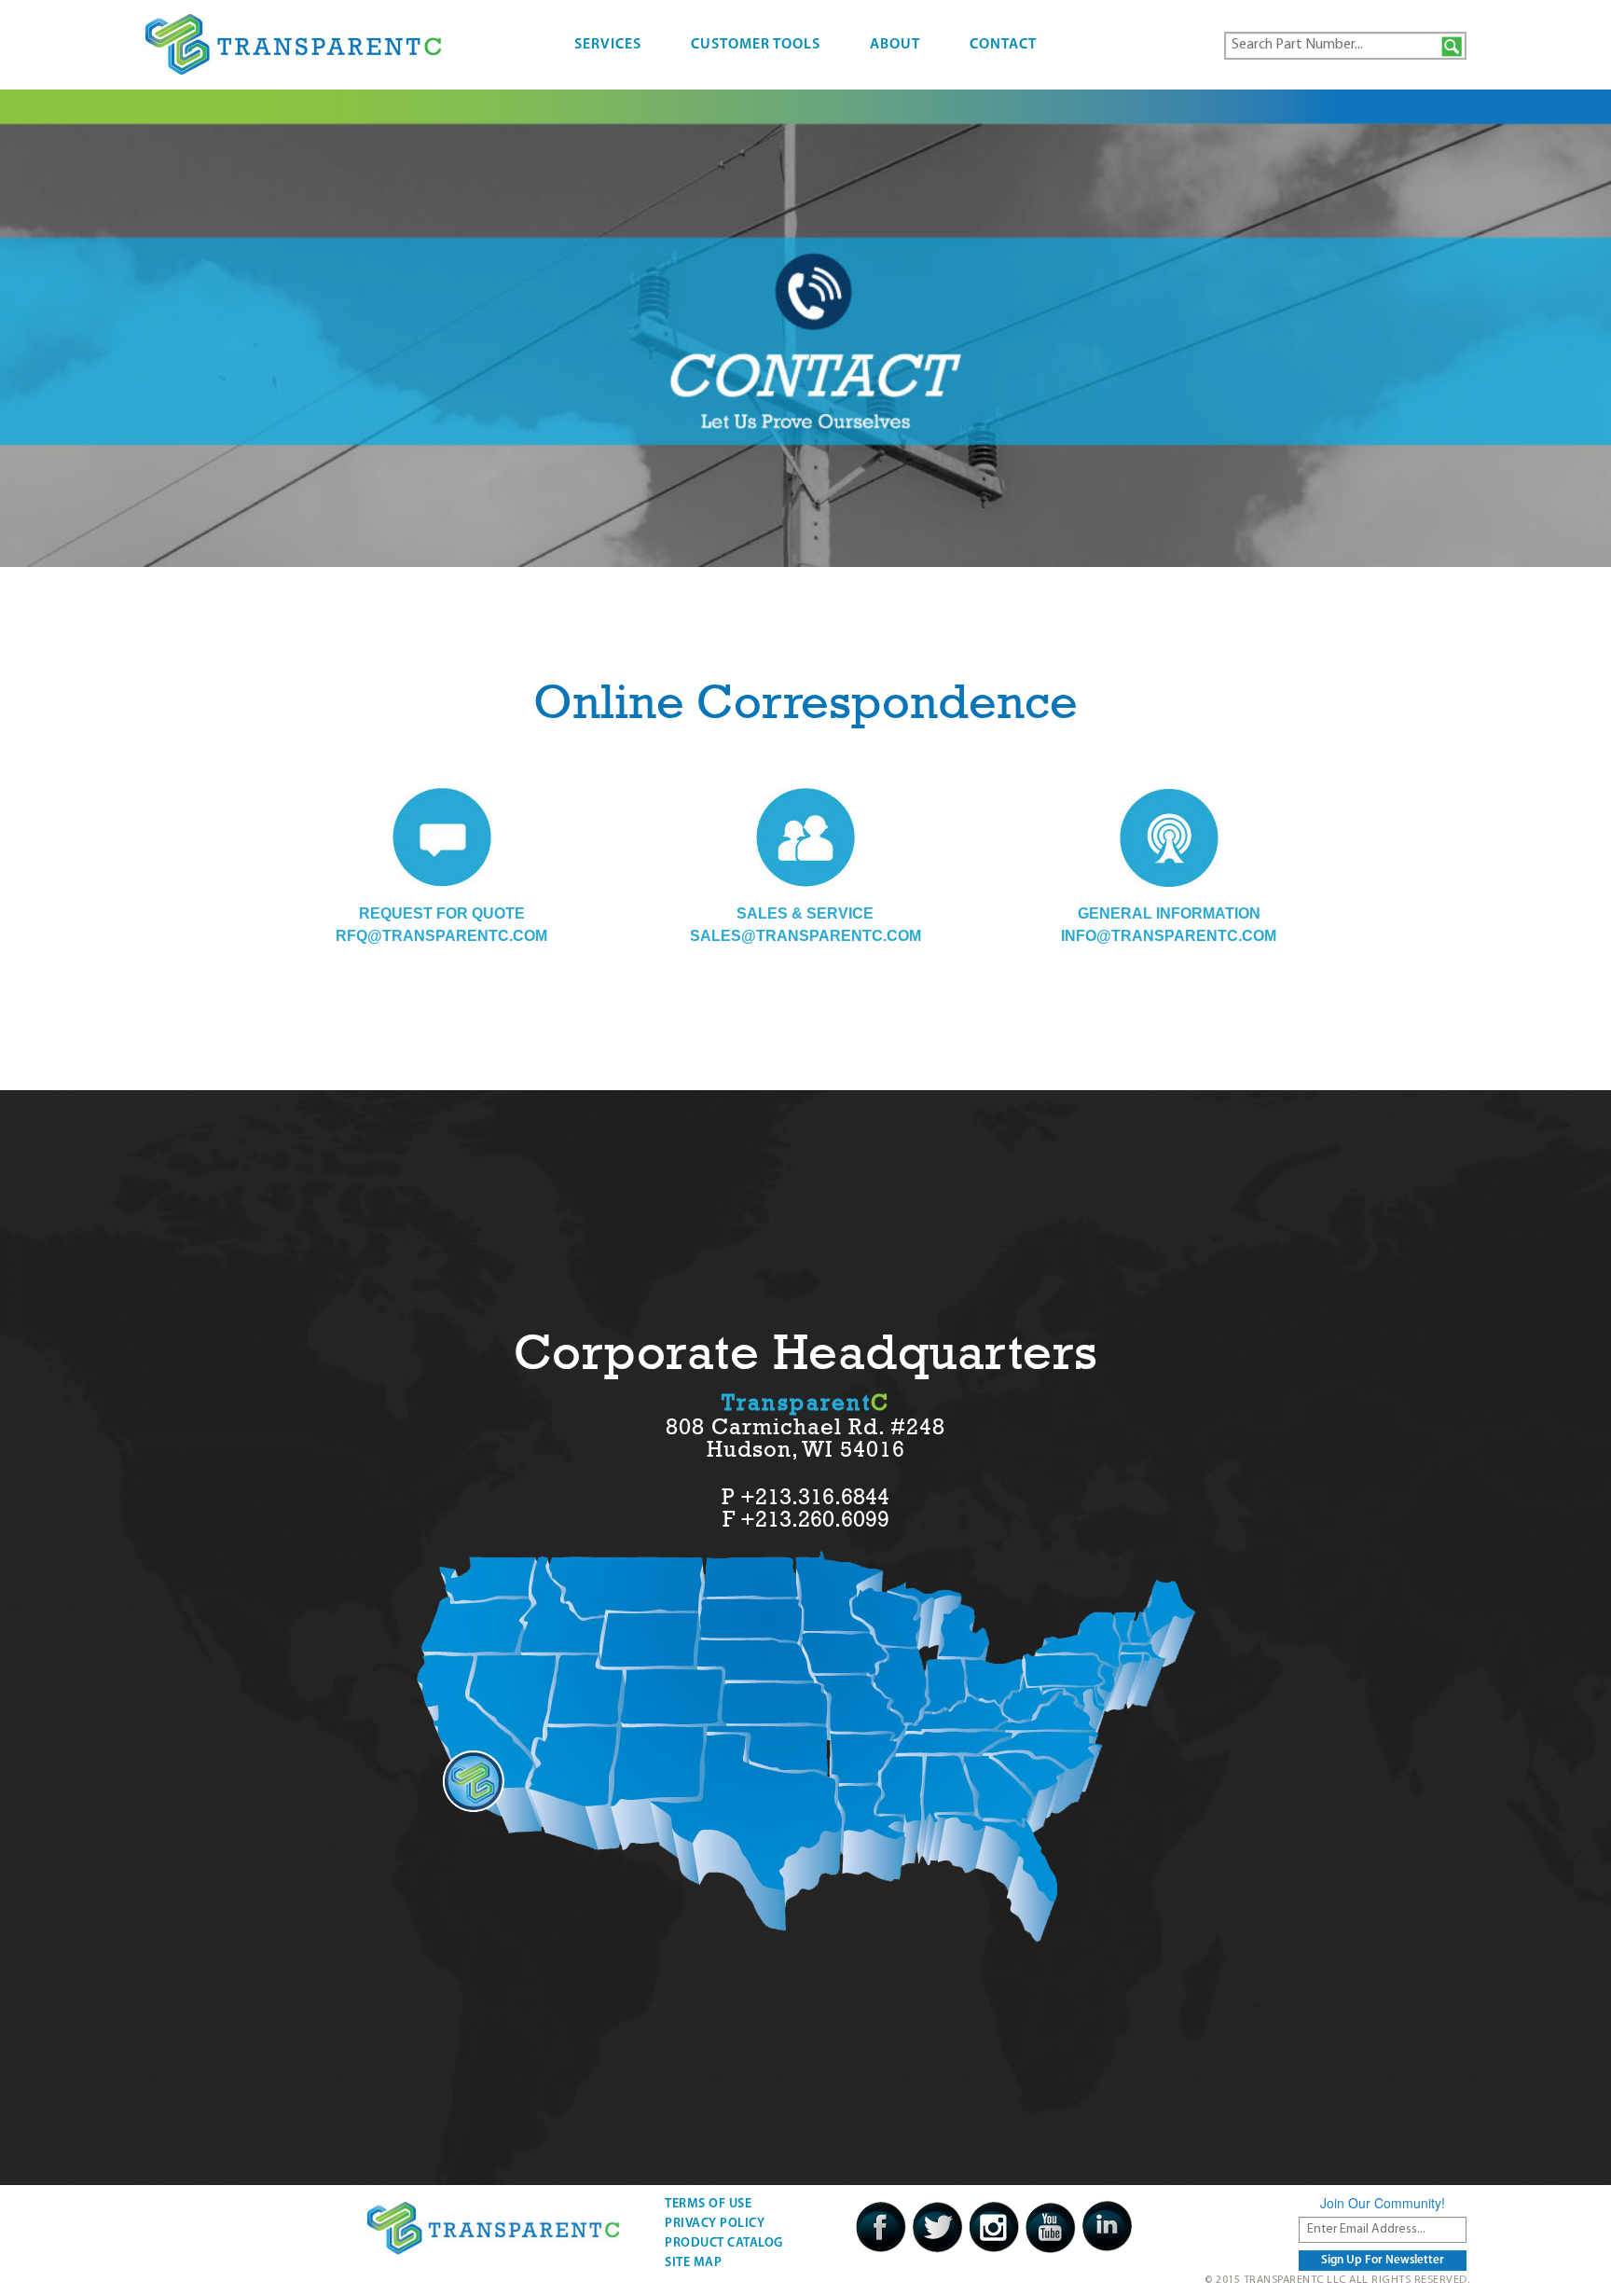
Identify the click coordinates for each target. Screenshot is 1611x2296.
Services (608, 45)
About (895, 45)
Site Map (693, 2263)
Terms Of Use (708, 2204)
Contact (1003, 45)
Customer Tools (756, 45)
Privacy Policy (715, 2224)
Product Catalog (724, 2243)
